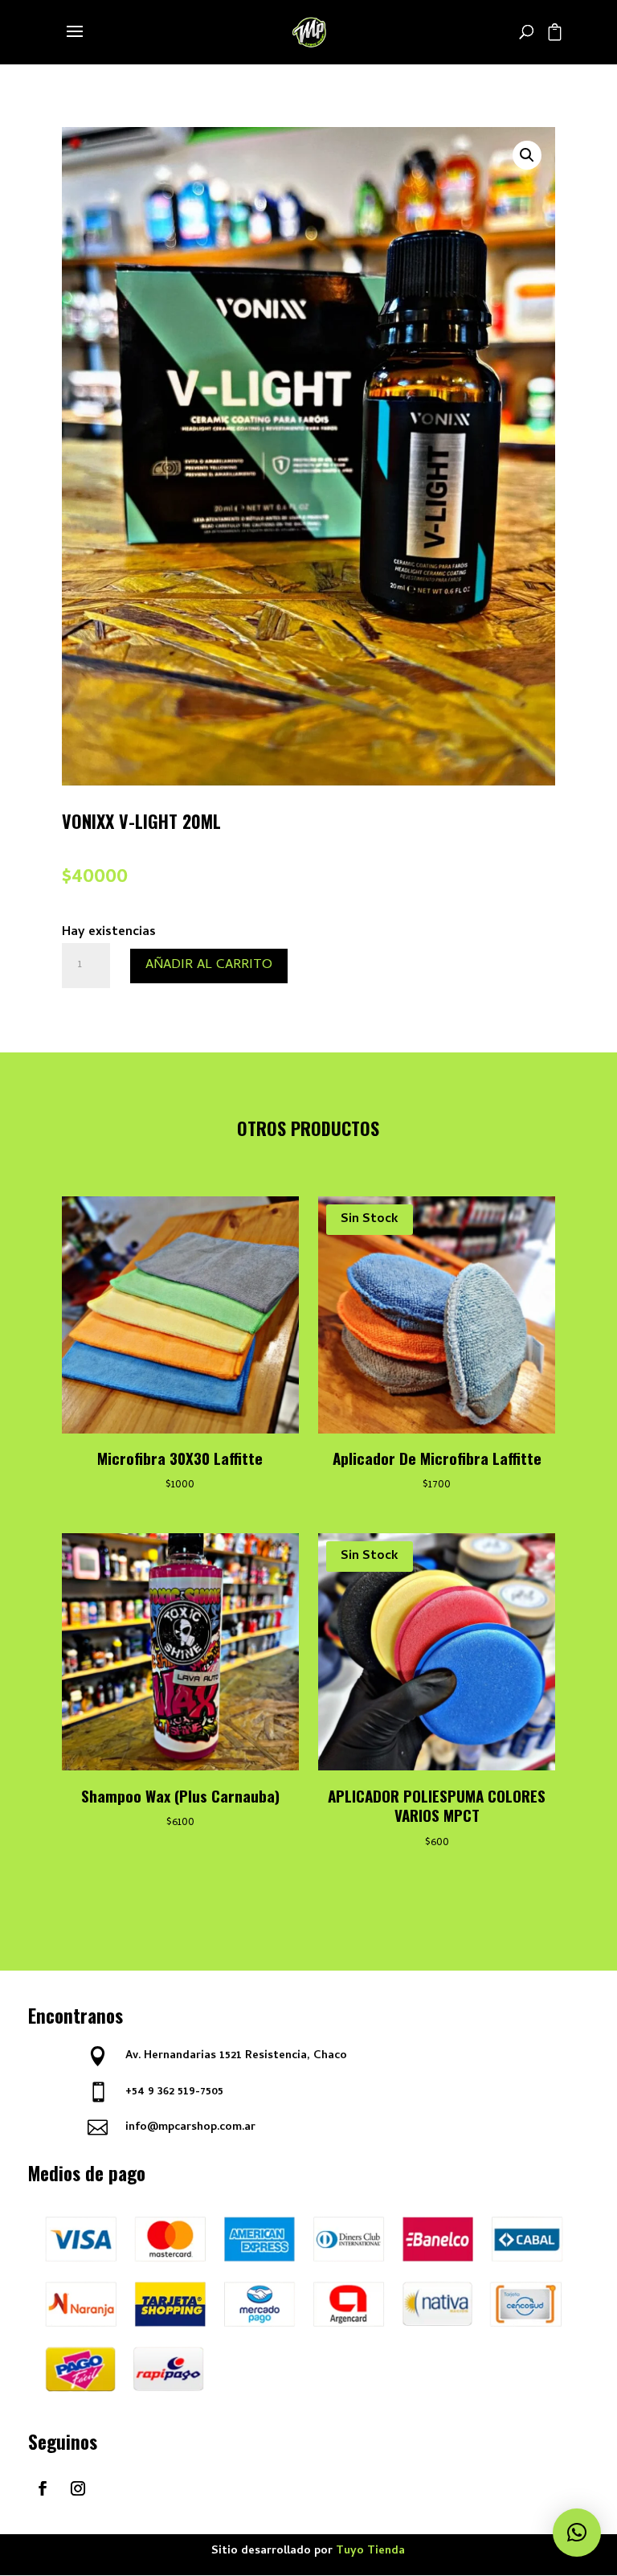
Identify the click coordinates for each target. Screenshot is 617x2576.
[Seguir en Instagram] (78, 2488)
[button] (527, 155)
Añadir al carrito (209, 966)
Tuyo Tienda (370, 2551)
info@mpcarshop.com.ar (190, 2128)
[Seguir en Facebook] (43, 2488)
